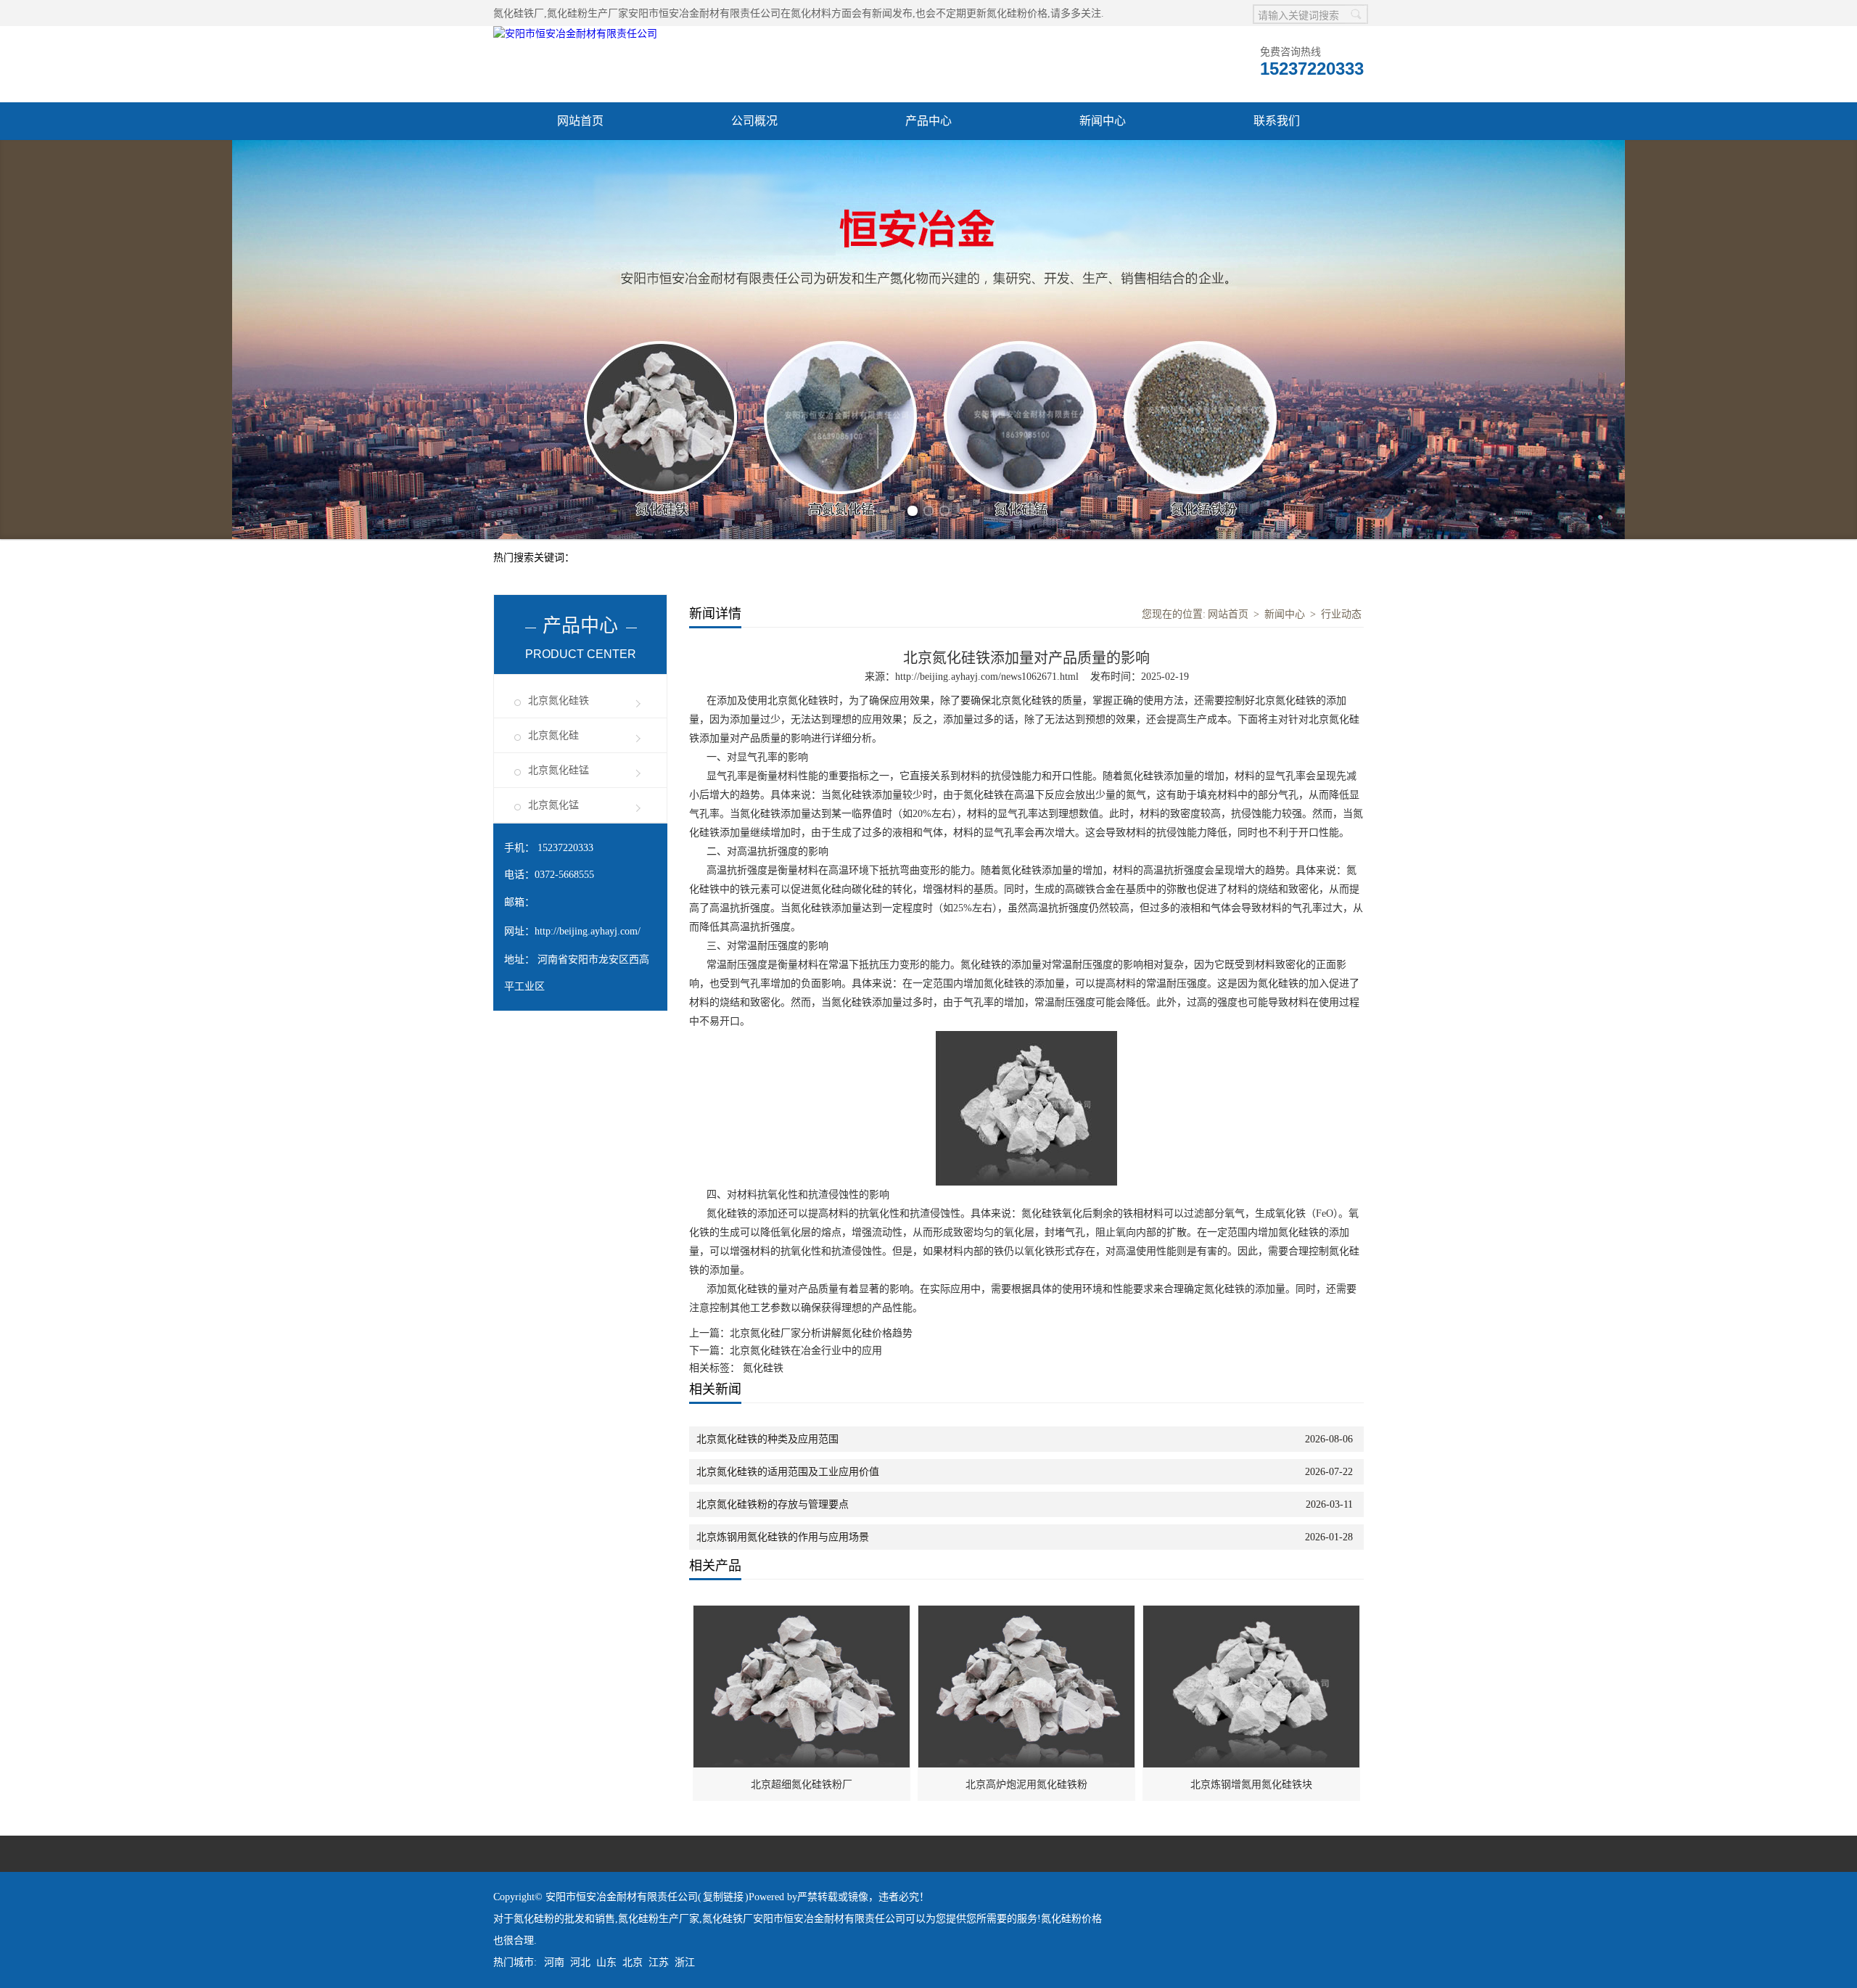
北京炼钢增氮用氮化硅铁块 (1251, 1784)
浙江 (685, 1962)
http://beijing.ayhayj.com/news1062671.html (987, 677)
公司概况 (754, 121)
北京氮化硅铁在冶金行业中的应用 (806, 1351)
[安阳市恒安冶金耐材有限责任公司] (575, 34)
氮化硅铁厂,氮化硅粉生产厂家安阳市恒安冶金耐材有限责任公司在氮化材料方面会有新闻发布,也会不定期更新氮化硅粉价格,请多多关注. (799, 13)
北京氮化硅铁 (559, 701)
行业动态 (1341, 614)
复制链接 (723, 1897)
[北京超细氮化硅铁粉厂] (802, 1613)
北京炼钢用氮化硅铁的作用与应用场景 (783, 1537)
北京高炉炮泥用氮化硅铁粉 (1026, 1784)
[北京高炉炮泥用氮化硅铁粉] (1027, 1613)
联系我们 (1277, 121)
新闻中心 (1103, 121)
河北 (580, 1962)
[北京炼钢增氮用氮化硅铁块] (1252, 1613)
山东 (606, 1962)
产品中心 (928, 121)
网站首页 (580, 121)
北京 (633, 1962)
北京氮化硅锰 (559, 770)
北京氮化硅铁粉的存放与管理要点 (773, 1504)
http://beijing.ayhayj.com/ (588, 931)
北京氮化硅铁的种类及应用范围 (767, 1439)
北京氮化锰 (553, 805)
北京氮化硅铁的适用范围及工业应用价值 (788, 1472)
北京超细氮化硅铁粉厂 (802, 1784)
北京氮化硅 (553, 735)
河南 (554, 1962)
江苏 (659, 1962)
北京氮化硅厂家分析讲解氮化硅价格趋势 (821, 1333)
